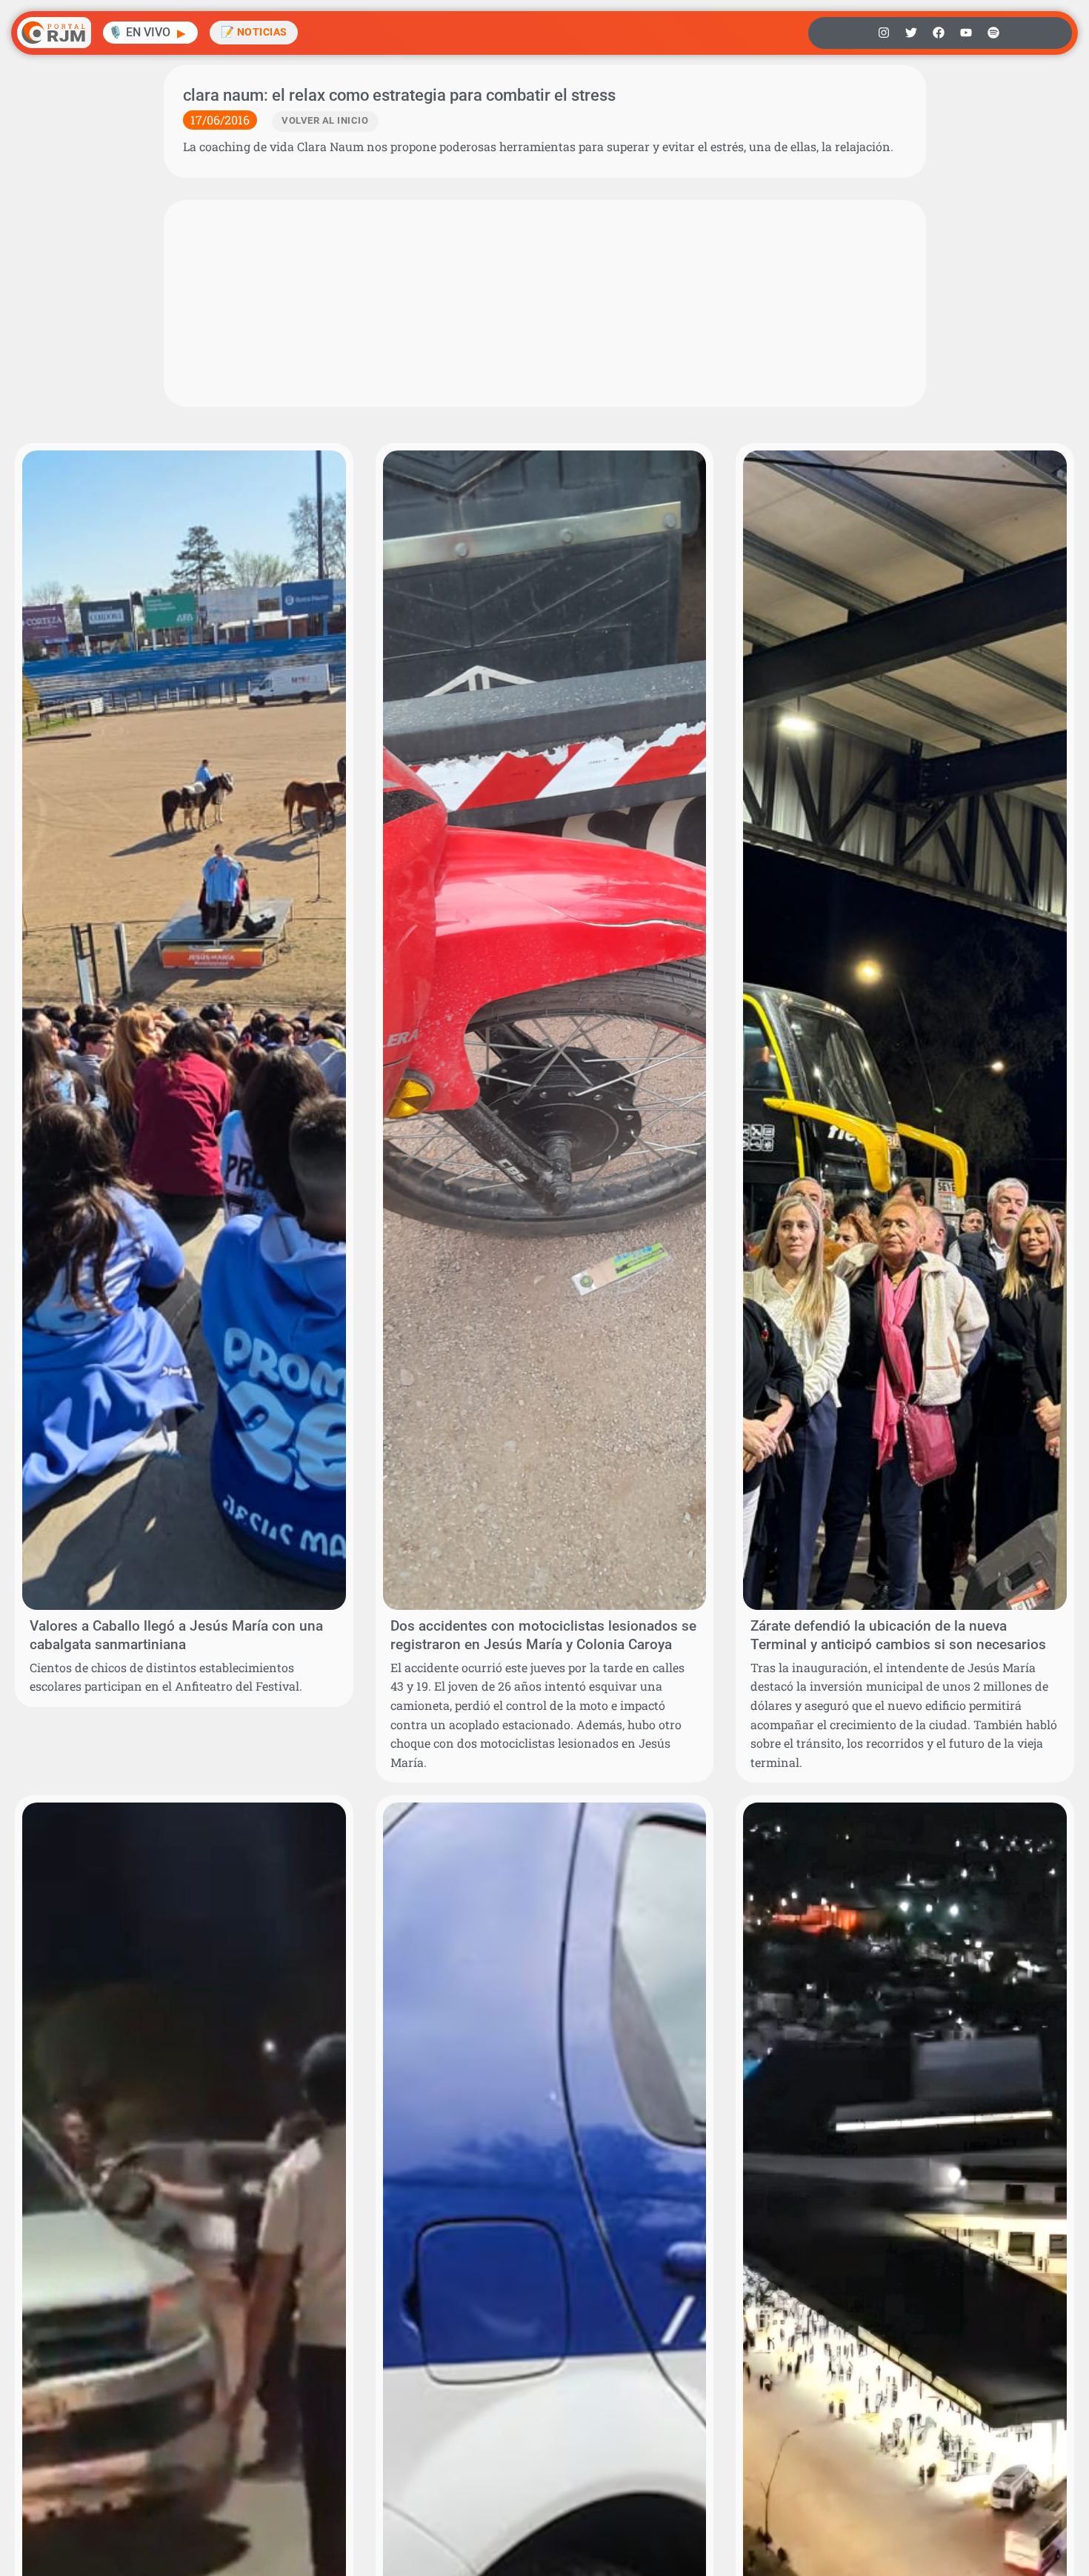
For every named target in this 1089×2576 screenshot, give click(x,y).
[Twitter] (911, 33)
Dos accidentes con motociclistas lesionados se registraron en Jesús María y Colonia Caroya (543, 1635)
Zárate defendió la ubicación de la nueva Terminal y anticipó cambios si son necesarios (898, 1635)
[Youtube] (966, 33)
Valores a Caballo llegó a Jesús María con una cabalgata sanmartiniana (176, 1635)
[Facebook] (939, 33)
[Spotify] (993, 33)
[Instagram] (884, 33)
